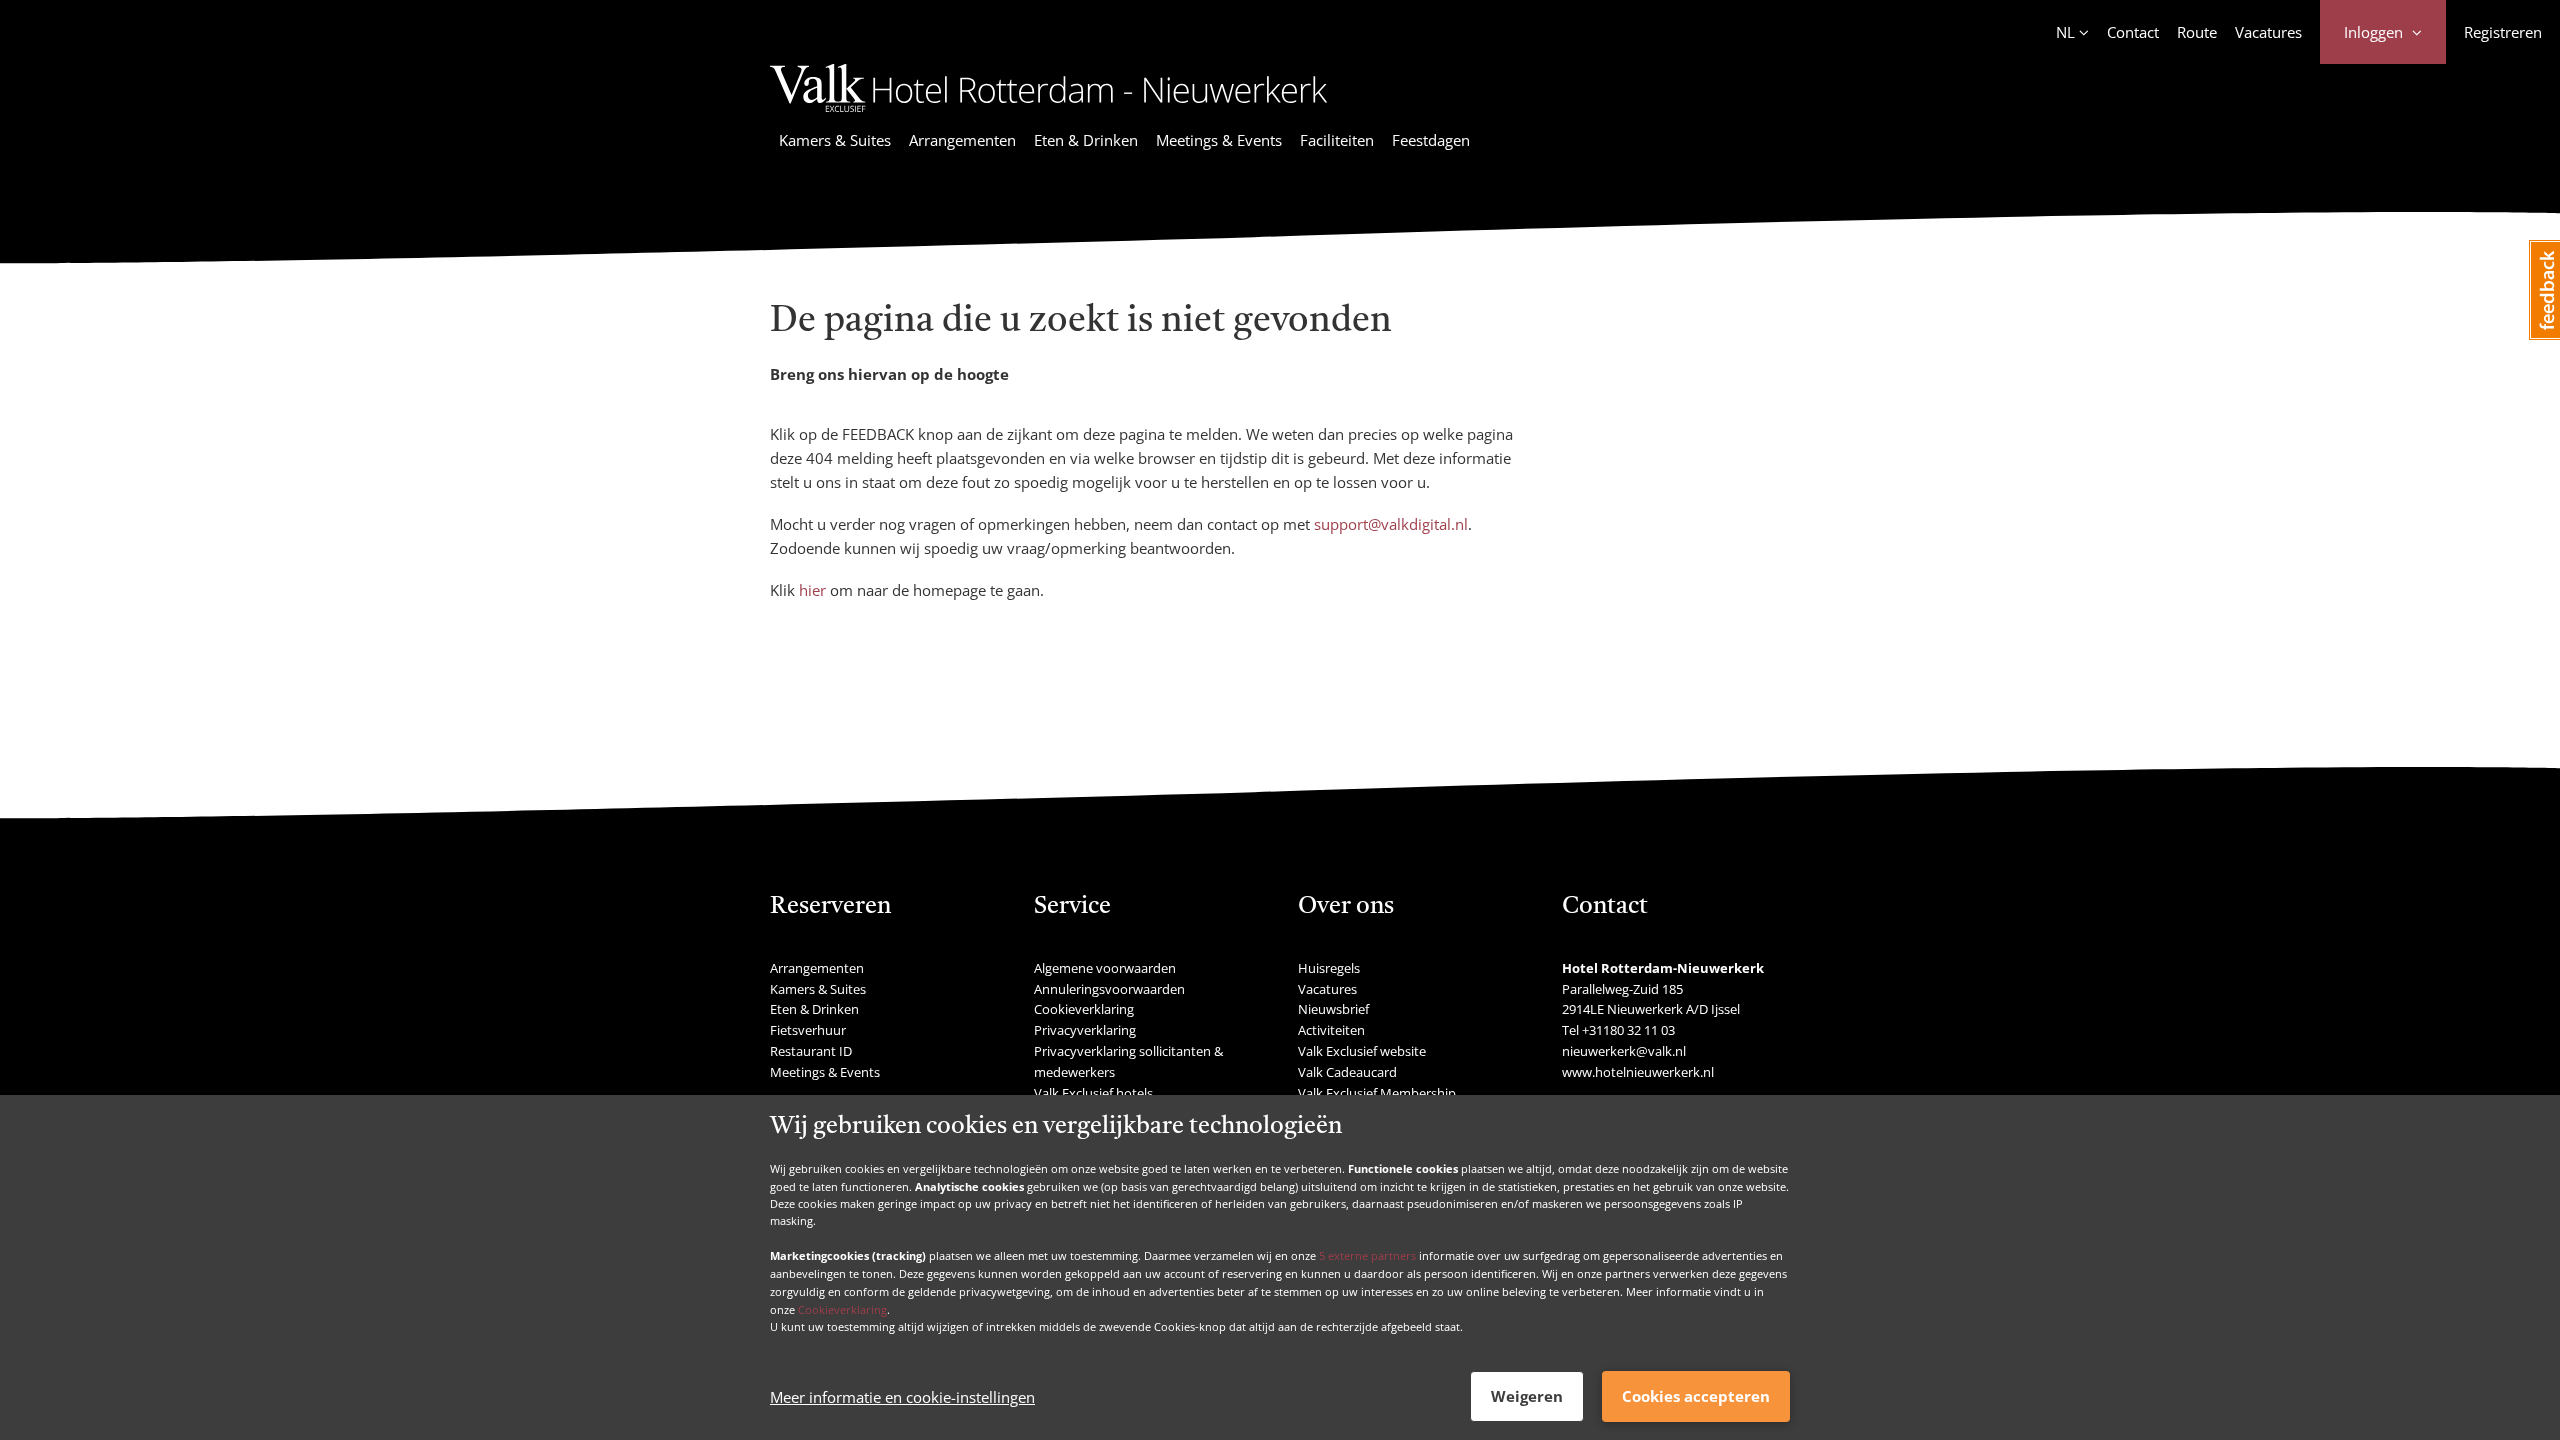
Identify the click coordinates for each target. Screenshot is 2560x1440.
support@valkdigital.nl (1391, 524)
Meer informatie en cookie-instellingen (902, 1397)
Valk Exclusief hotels (1093, 1093)
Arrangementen (962, 140)
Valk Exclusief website (1362, 1051)
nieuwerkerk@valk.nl (1624, 1051)
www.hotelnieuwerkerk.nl (1638, 1072)
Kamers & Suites (835, 140)
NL (2065, 32)
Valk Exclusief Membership (1377, 1093)
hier (812, 590)
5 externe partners (1367, 1255)
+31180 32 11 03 (1628, 1030)
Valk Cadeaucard (1347, 1072)
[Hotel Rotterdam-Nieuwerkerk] (1049, 115)
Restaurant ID (811, 1051)
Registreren (2503, 32)
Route (2197, 32)
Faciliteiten (1337, 140)
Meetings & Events (1219, 140)
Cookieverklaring (842, 1308)
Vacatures (2268, 32)
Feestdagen (1431, 140)
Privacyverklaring (1085, 1030)
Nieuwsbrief (1333, 1009)
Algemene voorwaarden (1105, 968)
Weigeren (1527, 1396)
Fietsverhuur (808, 1030)
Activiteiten (1331, 1030)
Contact (2133, 32)
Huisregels (1329, 968)
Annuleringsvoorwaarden (1109, 989)
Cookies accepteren (1696, 1396)
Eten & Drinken (1086, 140)
